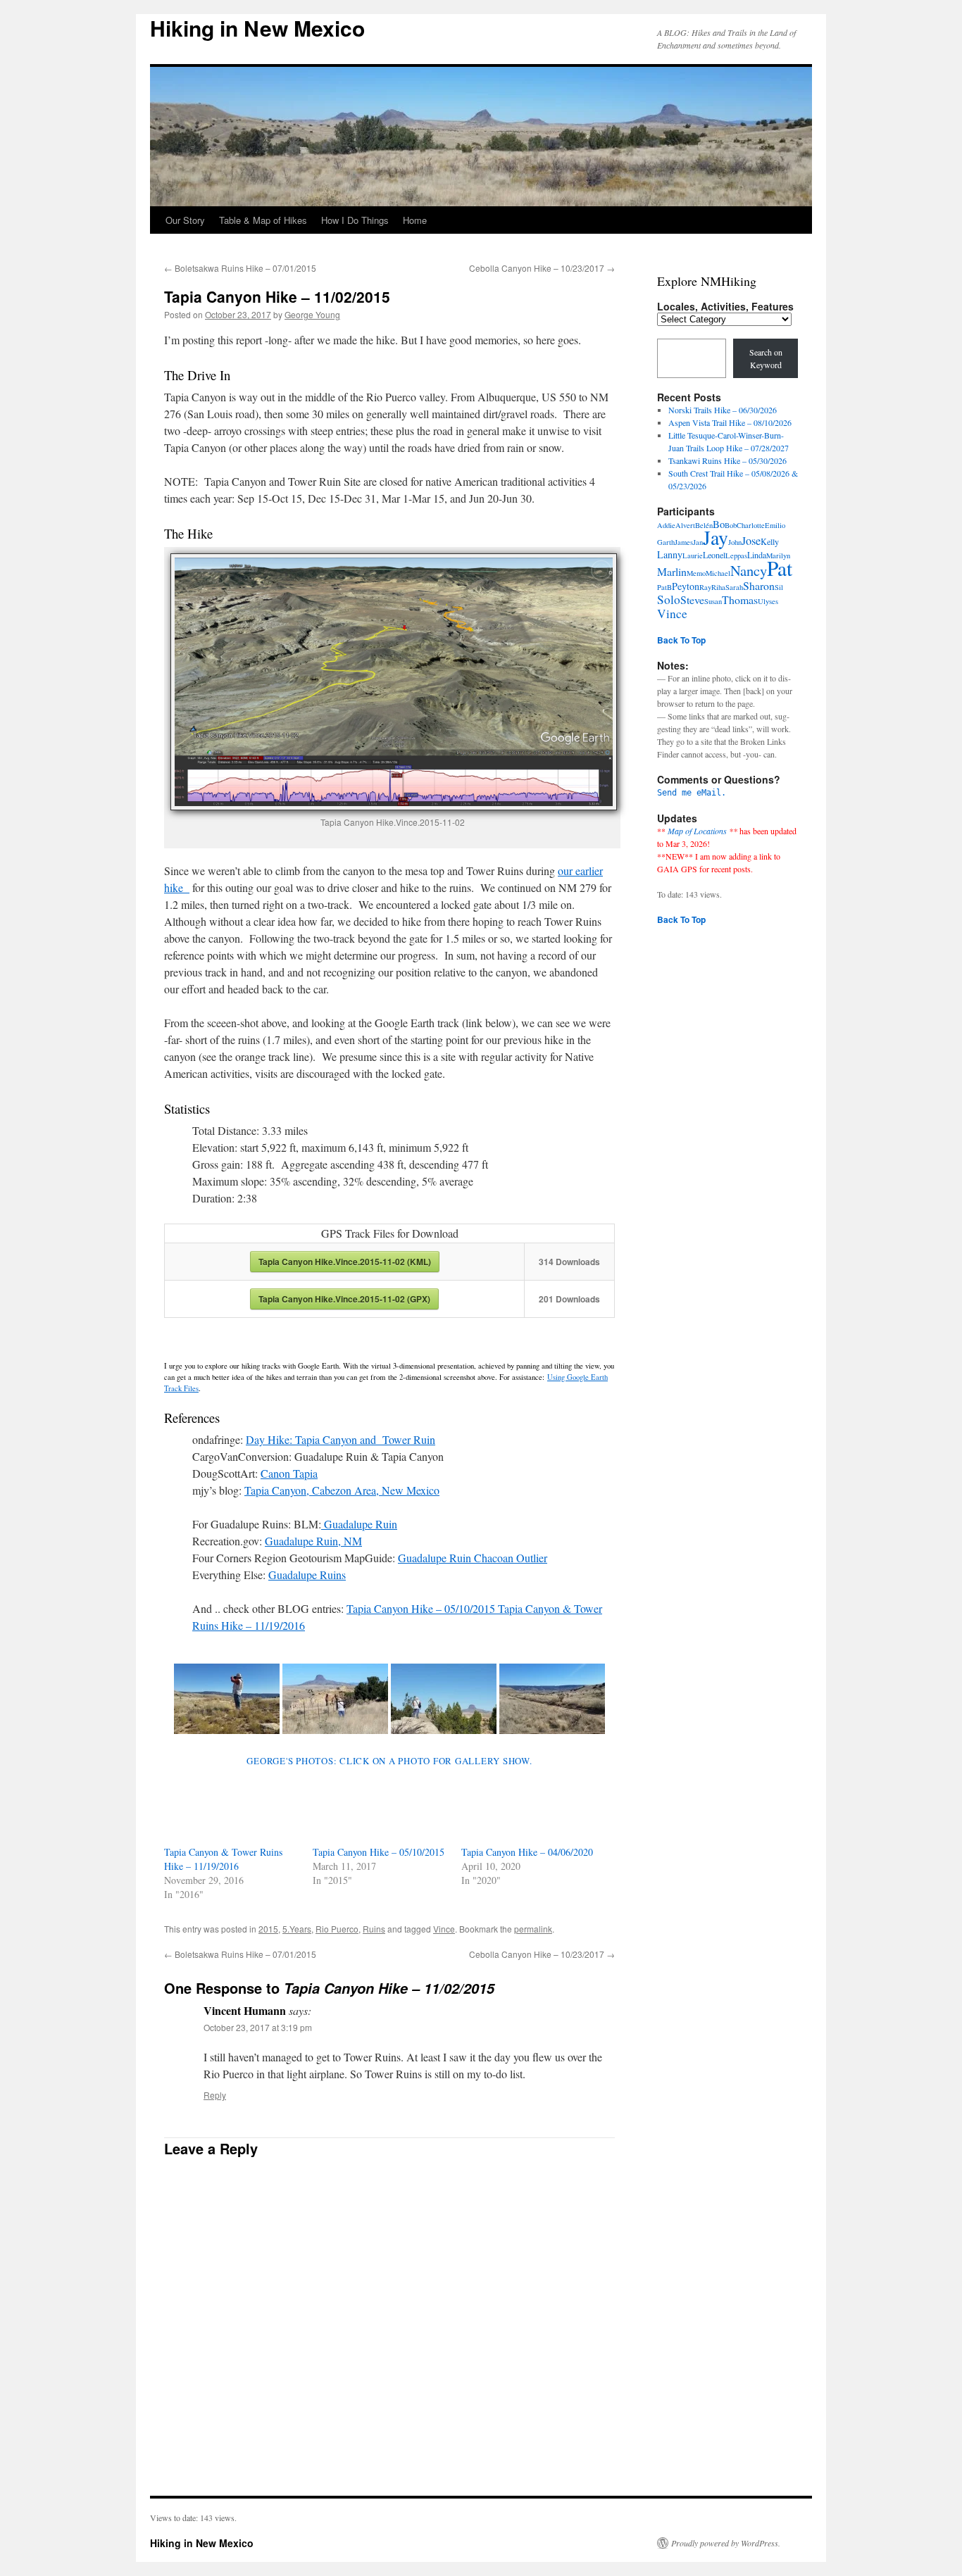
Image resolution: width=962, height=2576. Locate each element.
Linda (757, 555)
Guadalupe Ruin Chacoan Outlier (473, 1558)
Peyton (686, 586)
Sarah (734, 587)
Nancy (749, 570)
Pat (780, 568)
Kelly (770, 541)
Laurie (693, 555)
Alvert (685, 525)
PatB (664, 587)
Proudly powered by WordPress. (726, 2543)
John (735, 542)
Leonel (714, 555)
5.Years (297, 1929)
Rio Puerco (337, 1929)
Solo (669, 599)
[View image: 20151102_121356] (335, 1699)
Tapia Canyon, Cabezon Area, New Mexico (342, 1490)
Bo (719, 524)
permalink (533, 1929)
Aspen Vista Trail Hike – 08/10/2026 (730, 422)
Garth (666, 542)
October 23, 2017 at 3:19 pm (258, 2027)
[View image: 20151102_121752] (444, 1699)
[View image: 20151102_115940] (227, 1699)
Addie (666, 525)
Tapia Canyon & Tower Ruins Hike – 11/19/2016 (223, 1859)
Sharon (759, 585)
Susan (713, 601)
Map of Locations (697, 831)
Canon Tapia (289, 1473)
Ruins (374, 1929)
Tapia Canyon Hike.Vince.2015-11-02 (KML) (345, 1262)
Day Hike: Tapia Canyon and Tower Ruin (341, 1439)
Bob (731, 525)
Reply (215, 2095)
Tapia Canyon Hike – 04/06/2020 (527, 1852)
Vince (444, 1929)
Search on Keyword (766, 358)
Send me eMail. (692, 793)
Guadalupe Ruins (307, 1575)
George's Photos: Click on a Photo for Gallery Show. (389, 1761)
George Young (312, 314)
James (684, 542)
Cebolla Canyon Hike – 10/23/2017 (542, 268)
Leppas (736, 555)
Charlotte (751, 525)
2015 (268, 1929)
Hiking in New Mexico (257, 28)
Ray (705, 587)
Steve (692, 599)
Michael (718, 573)
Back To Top (681, 640)
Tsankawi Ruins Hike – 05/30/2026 (727, 460)
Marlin (672, 571)
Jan (698, 542)
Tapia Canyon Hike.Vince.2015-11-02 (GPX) (344, 1299)
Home (415, 220)
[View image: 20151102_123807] (552, 1699)
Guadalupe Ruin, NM (313, 1541)
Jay (716, 538)
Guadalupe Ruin (359, 1524)
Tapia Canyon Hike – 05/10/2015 (379, 1852)
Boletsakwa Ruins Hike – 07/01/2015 (240, 268)
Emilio (775, 525)
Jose (751, 541)
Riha (718, 587)
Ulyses (768, 601)
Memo (696, 573)
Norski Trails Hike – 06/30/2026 (723, 410)
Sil (779, 587)
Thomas (740, 599)
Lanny (670, 554)
